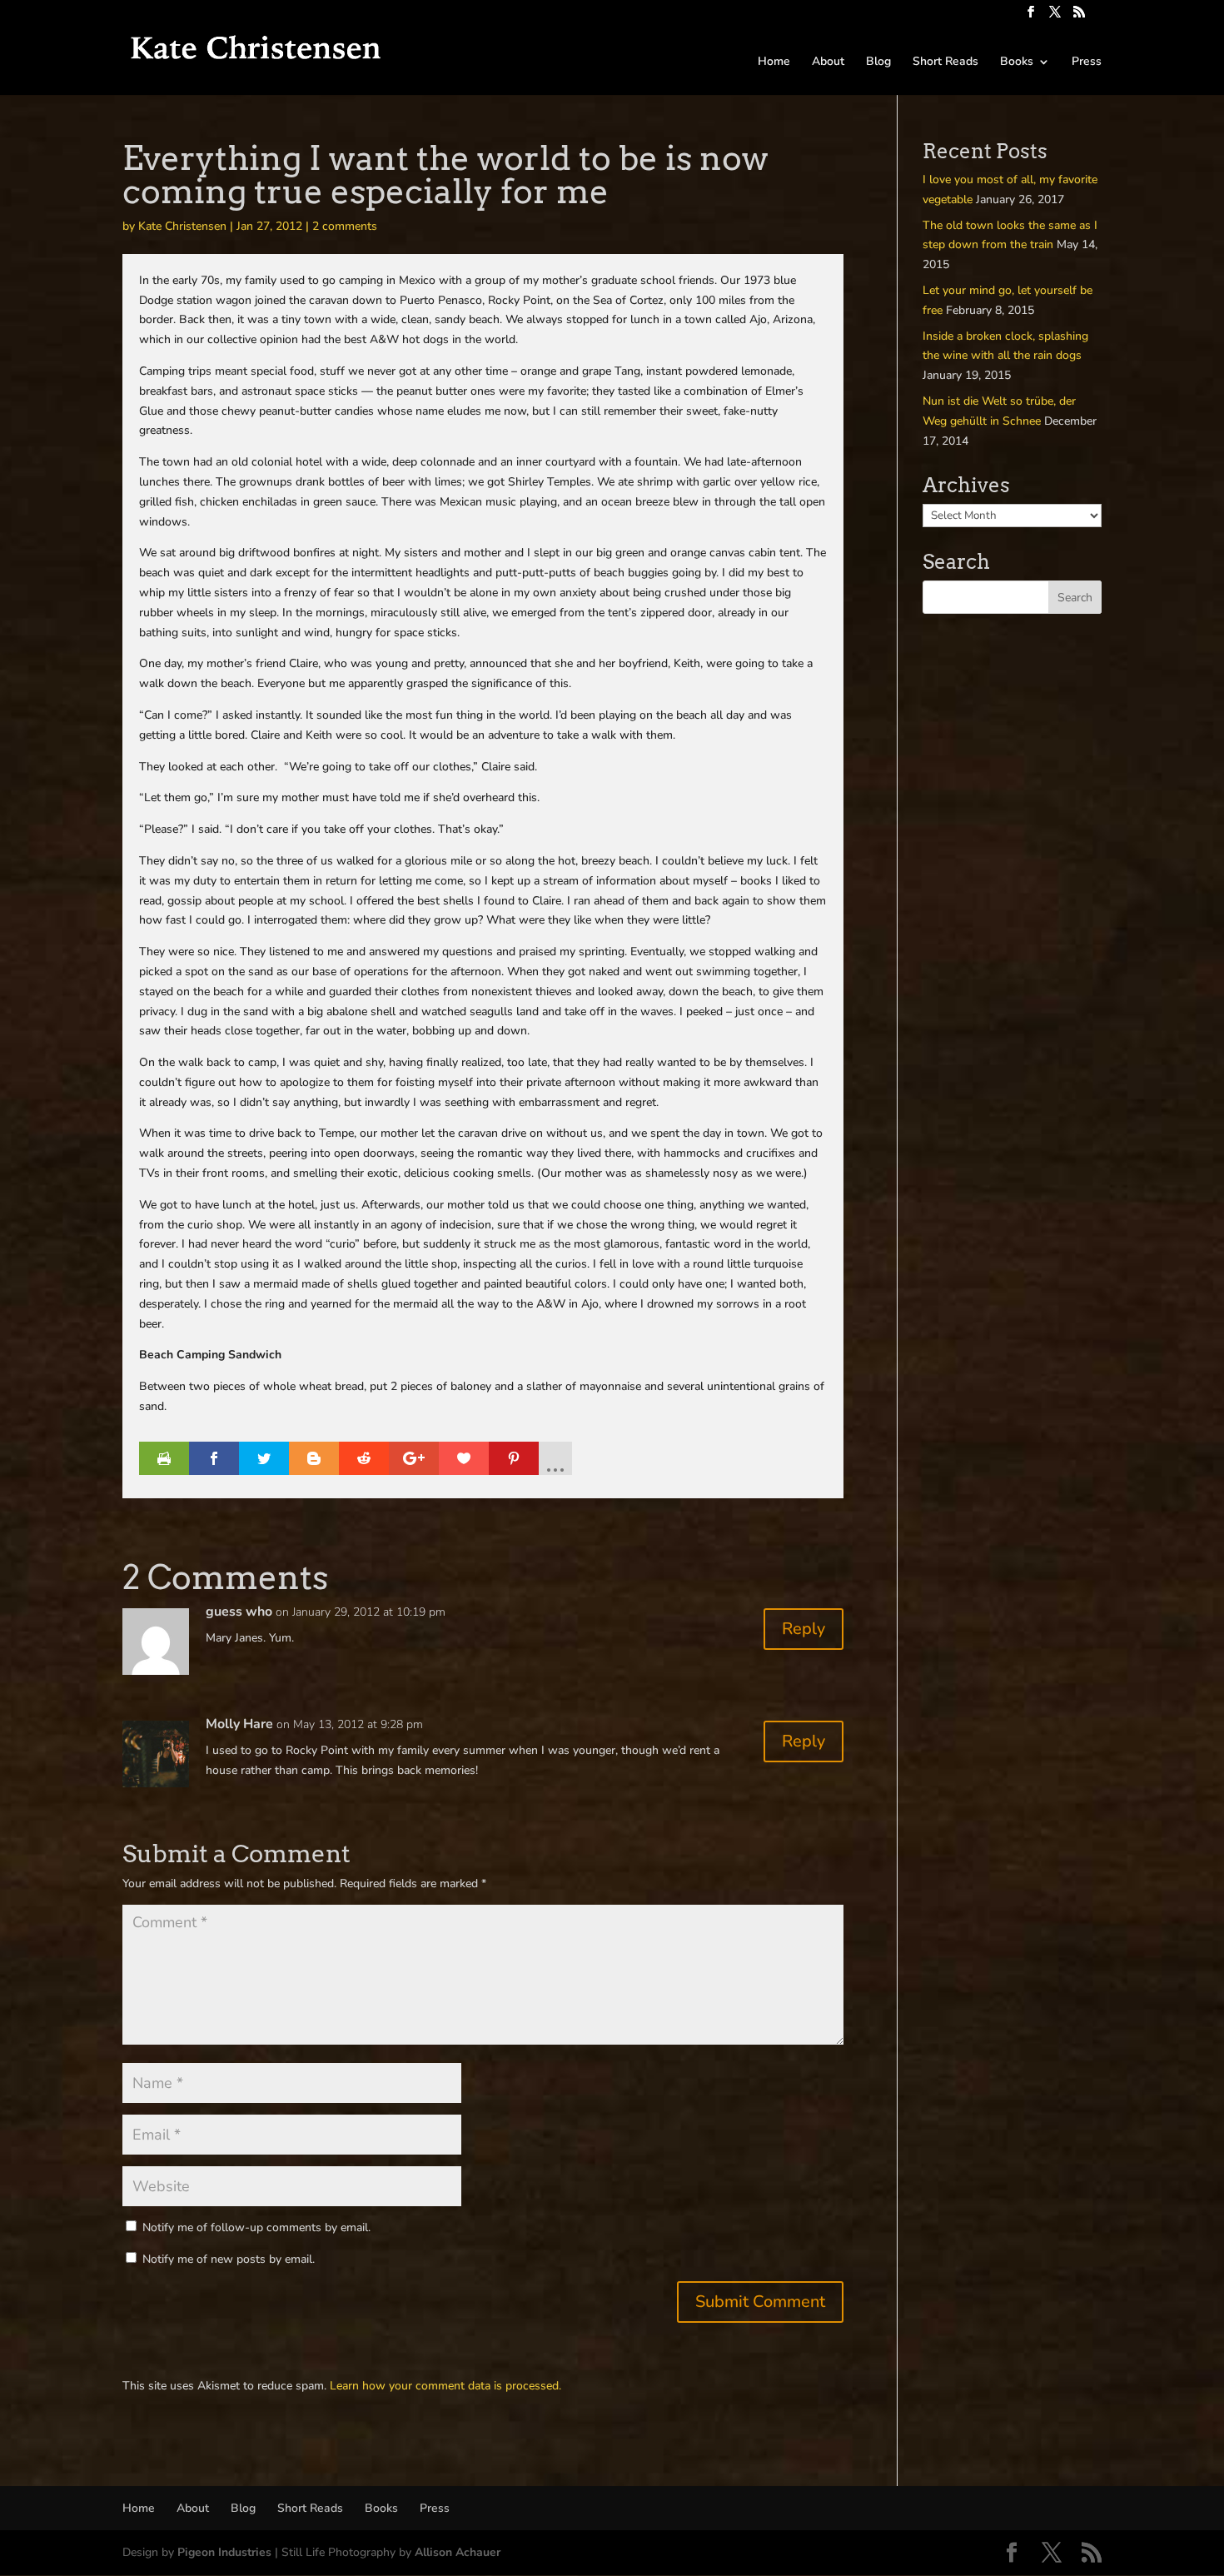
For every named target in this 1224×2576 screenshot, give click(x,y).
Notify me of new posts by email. (229, 2259)
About (828, 62)
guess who (239, 1612)
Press (1087, 62)
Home (774, 62)
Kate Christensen (182, 226)
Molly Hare (239, 1724)
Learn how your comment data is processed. (445, 2386)
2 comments (345, 226)
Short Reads (945, 62)
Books (1017, 62)
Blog (878, 62)
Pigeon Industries (224, 2552)
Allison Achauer (458, 2552)
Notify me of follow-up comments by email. (256, 2227)
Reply (804, 1629)
